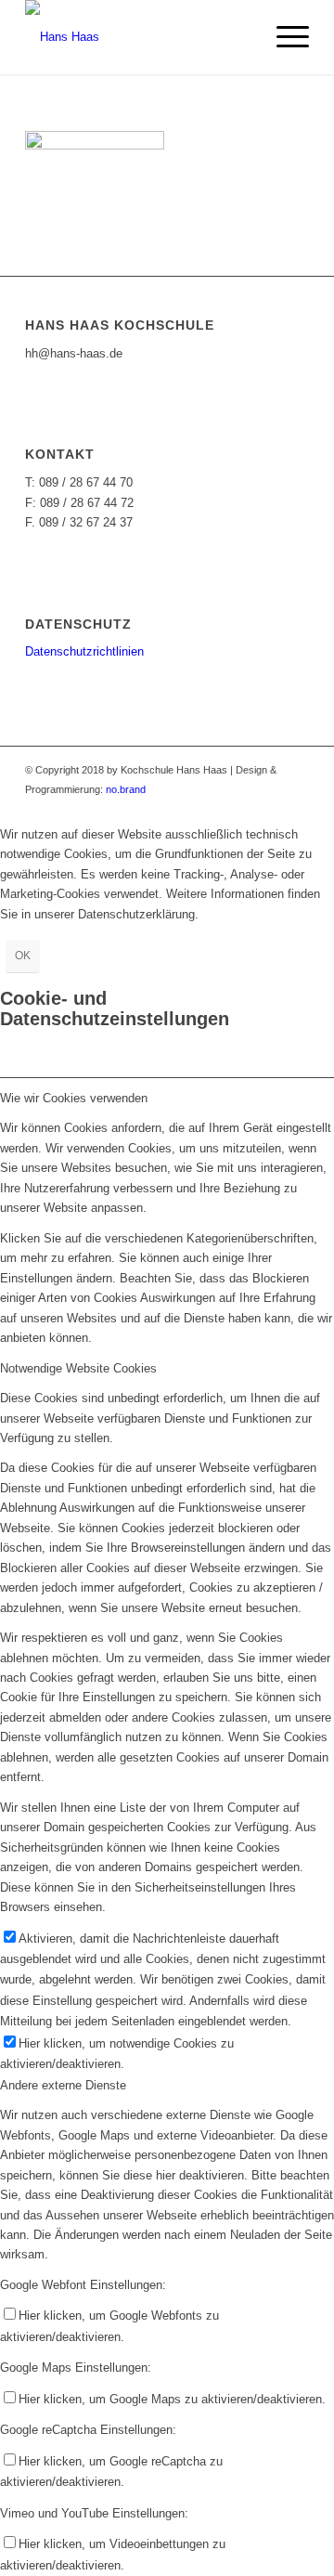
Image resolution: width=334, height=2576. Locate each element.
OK (23, 956)
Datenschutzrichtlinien (84, 651)
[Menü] (283, 37)
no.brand (126, 789)
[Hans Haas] (139, 37)
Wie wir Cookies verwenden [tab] (74, 1098)
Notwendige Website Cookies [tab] (78, 1368)
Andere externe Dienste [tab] (63, 2085)
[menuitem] (283, 37)
